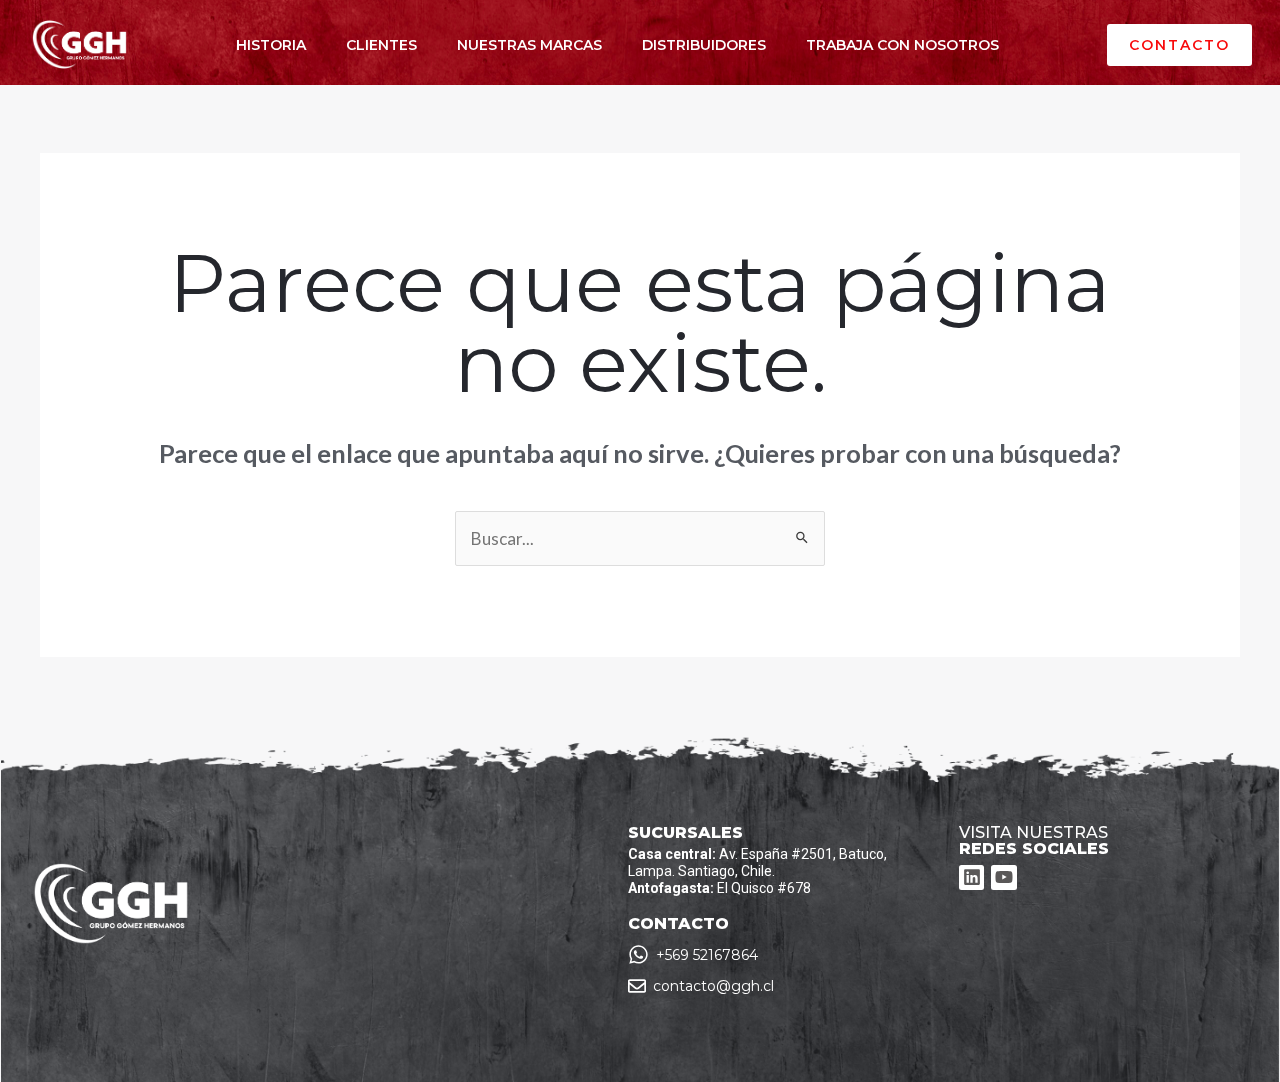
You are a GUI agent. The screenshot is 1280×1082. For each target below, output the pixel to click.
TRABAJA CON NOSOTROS (902, 45)
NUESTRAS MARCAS (529, 45)
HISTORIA (271, 45)
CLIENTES (381, 45)
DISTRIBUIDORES (704, 45)
